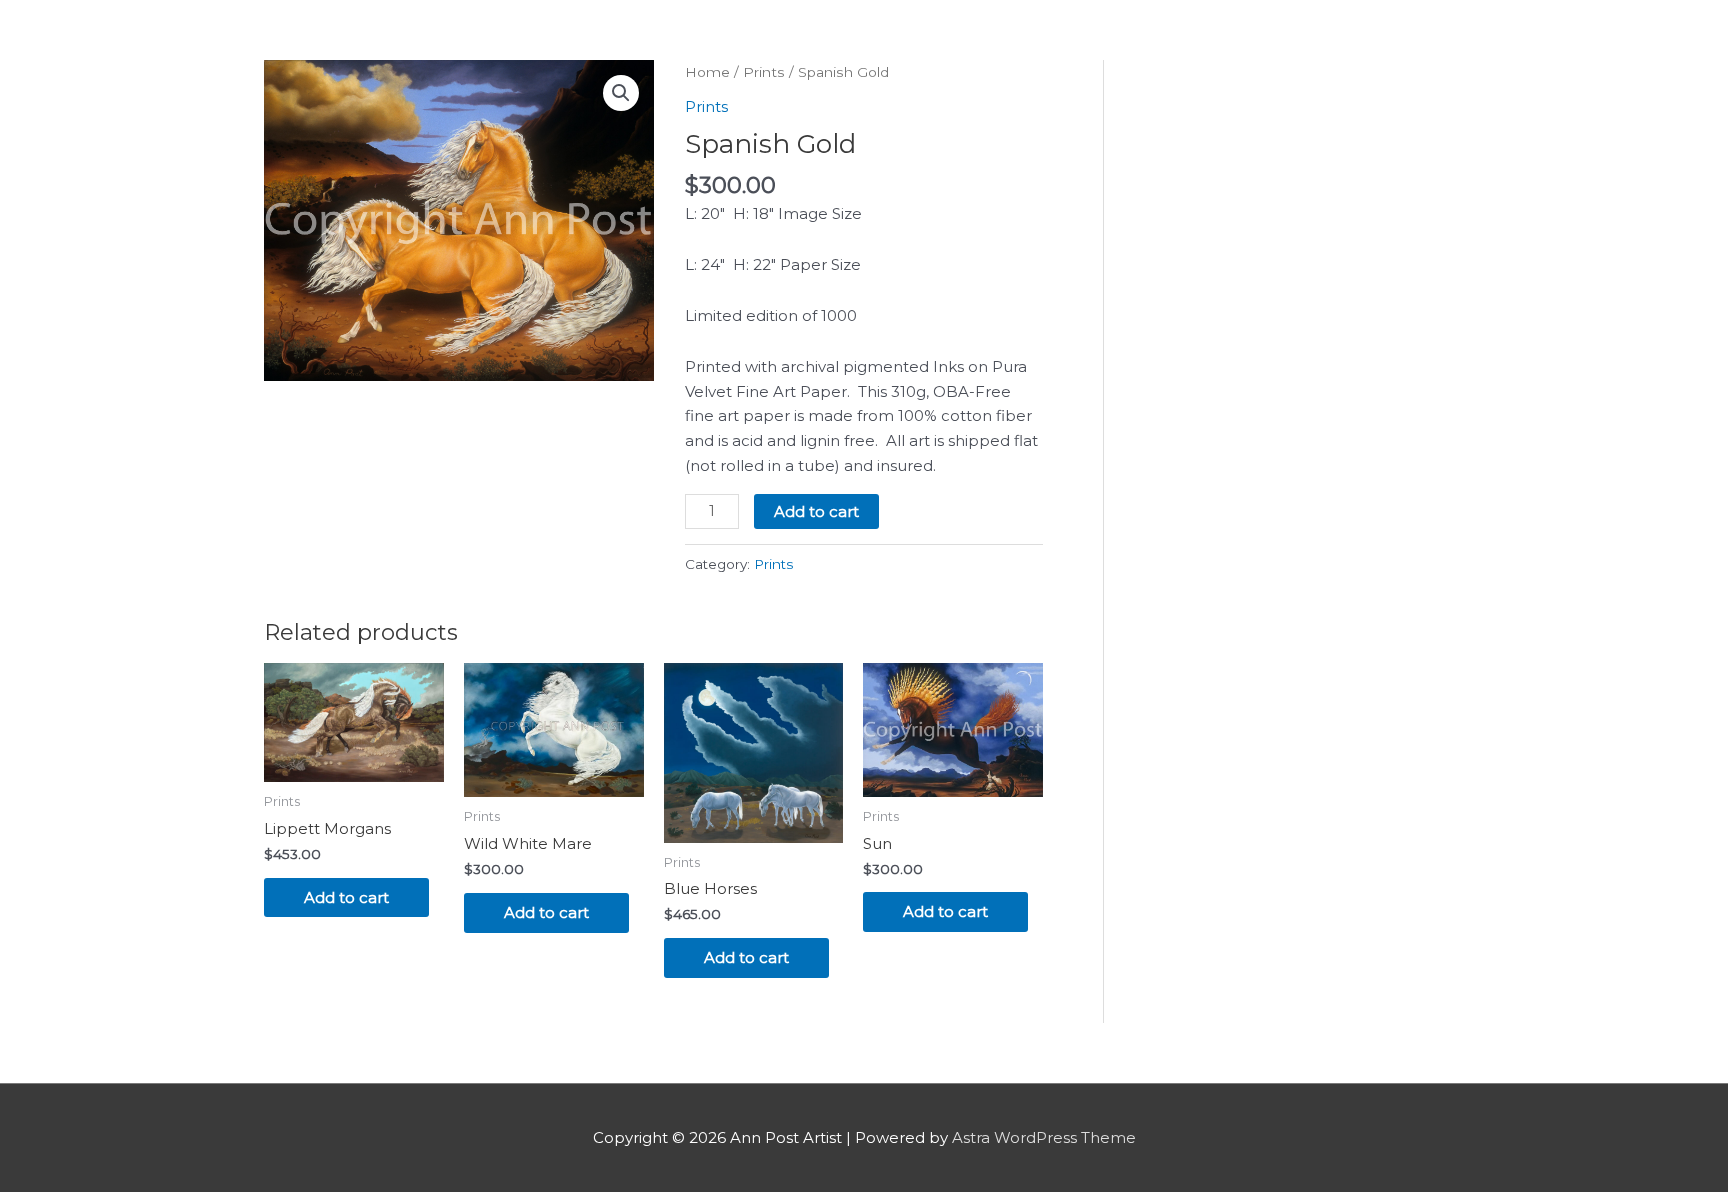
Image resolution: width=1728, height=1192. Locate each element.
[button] (621, 93)
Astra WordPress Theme (1044, 1137)
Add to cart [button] (346, 897)
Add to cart (816, 511)
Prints (764, 72)
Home (707, 72)
